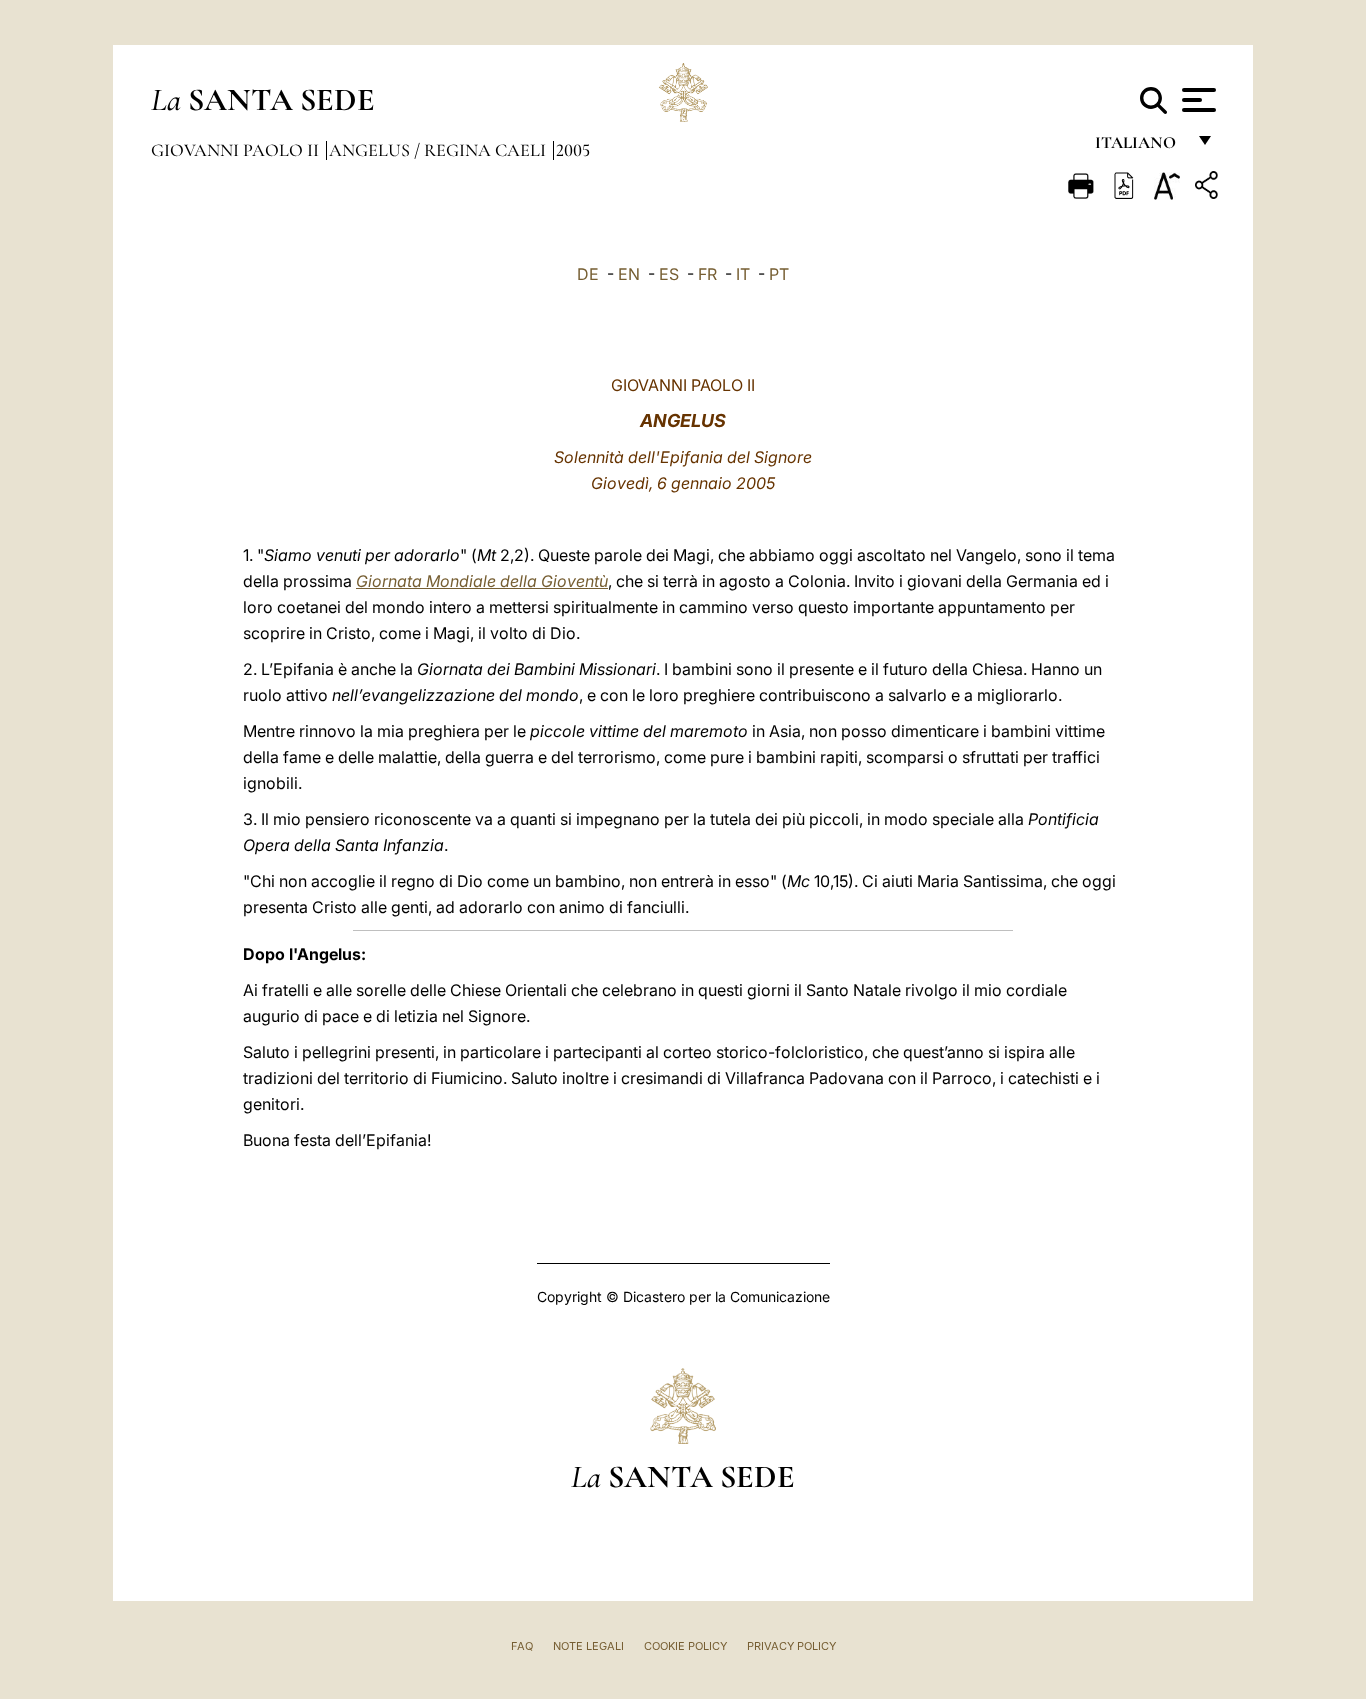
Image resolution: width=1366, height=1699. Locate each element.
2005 (573, 150)
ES (669, 274)
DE (588, 274)
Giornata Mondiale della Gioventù (482, 581)
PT (779, 274)
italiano (1139, 147)
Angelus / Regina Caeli (439, 150)
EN (629, 274)
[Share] (1209, 188)
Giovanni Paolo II (237, 150)
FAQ (522, 1646)
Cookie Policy (685, 1646)
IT (743, 274)
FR (707, 274)
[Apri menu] (1196, 100)
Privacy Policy (791, 1646)
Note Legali (588, 1646)
